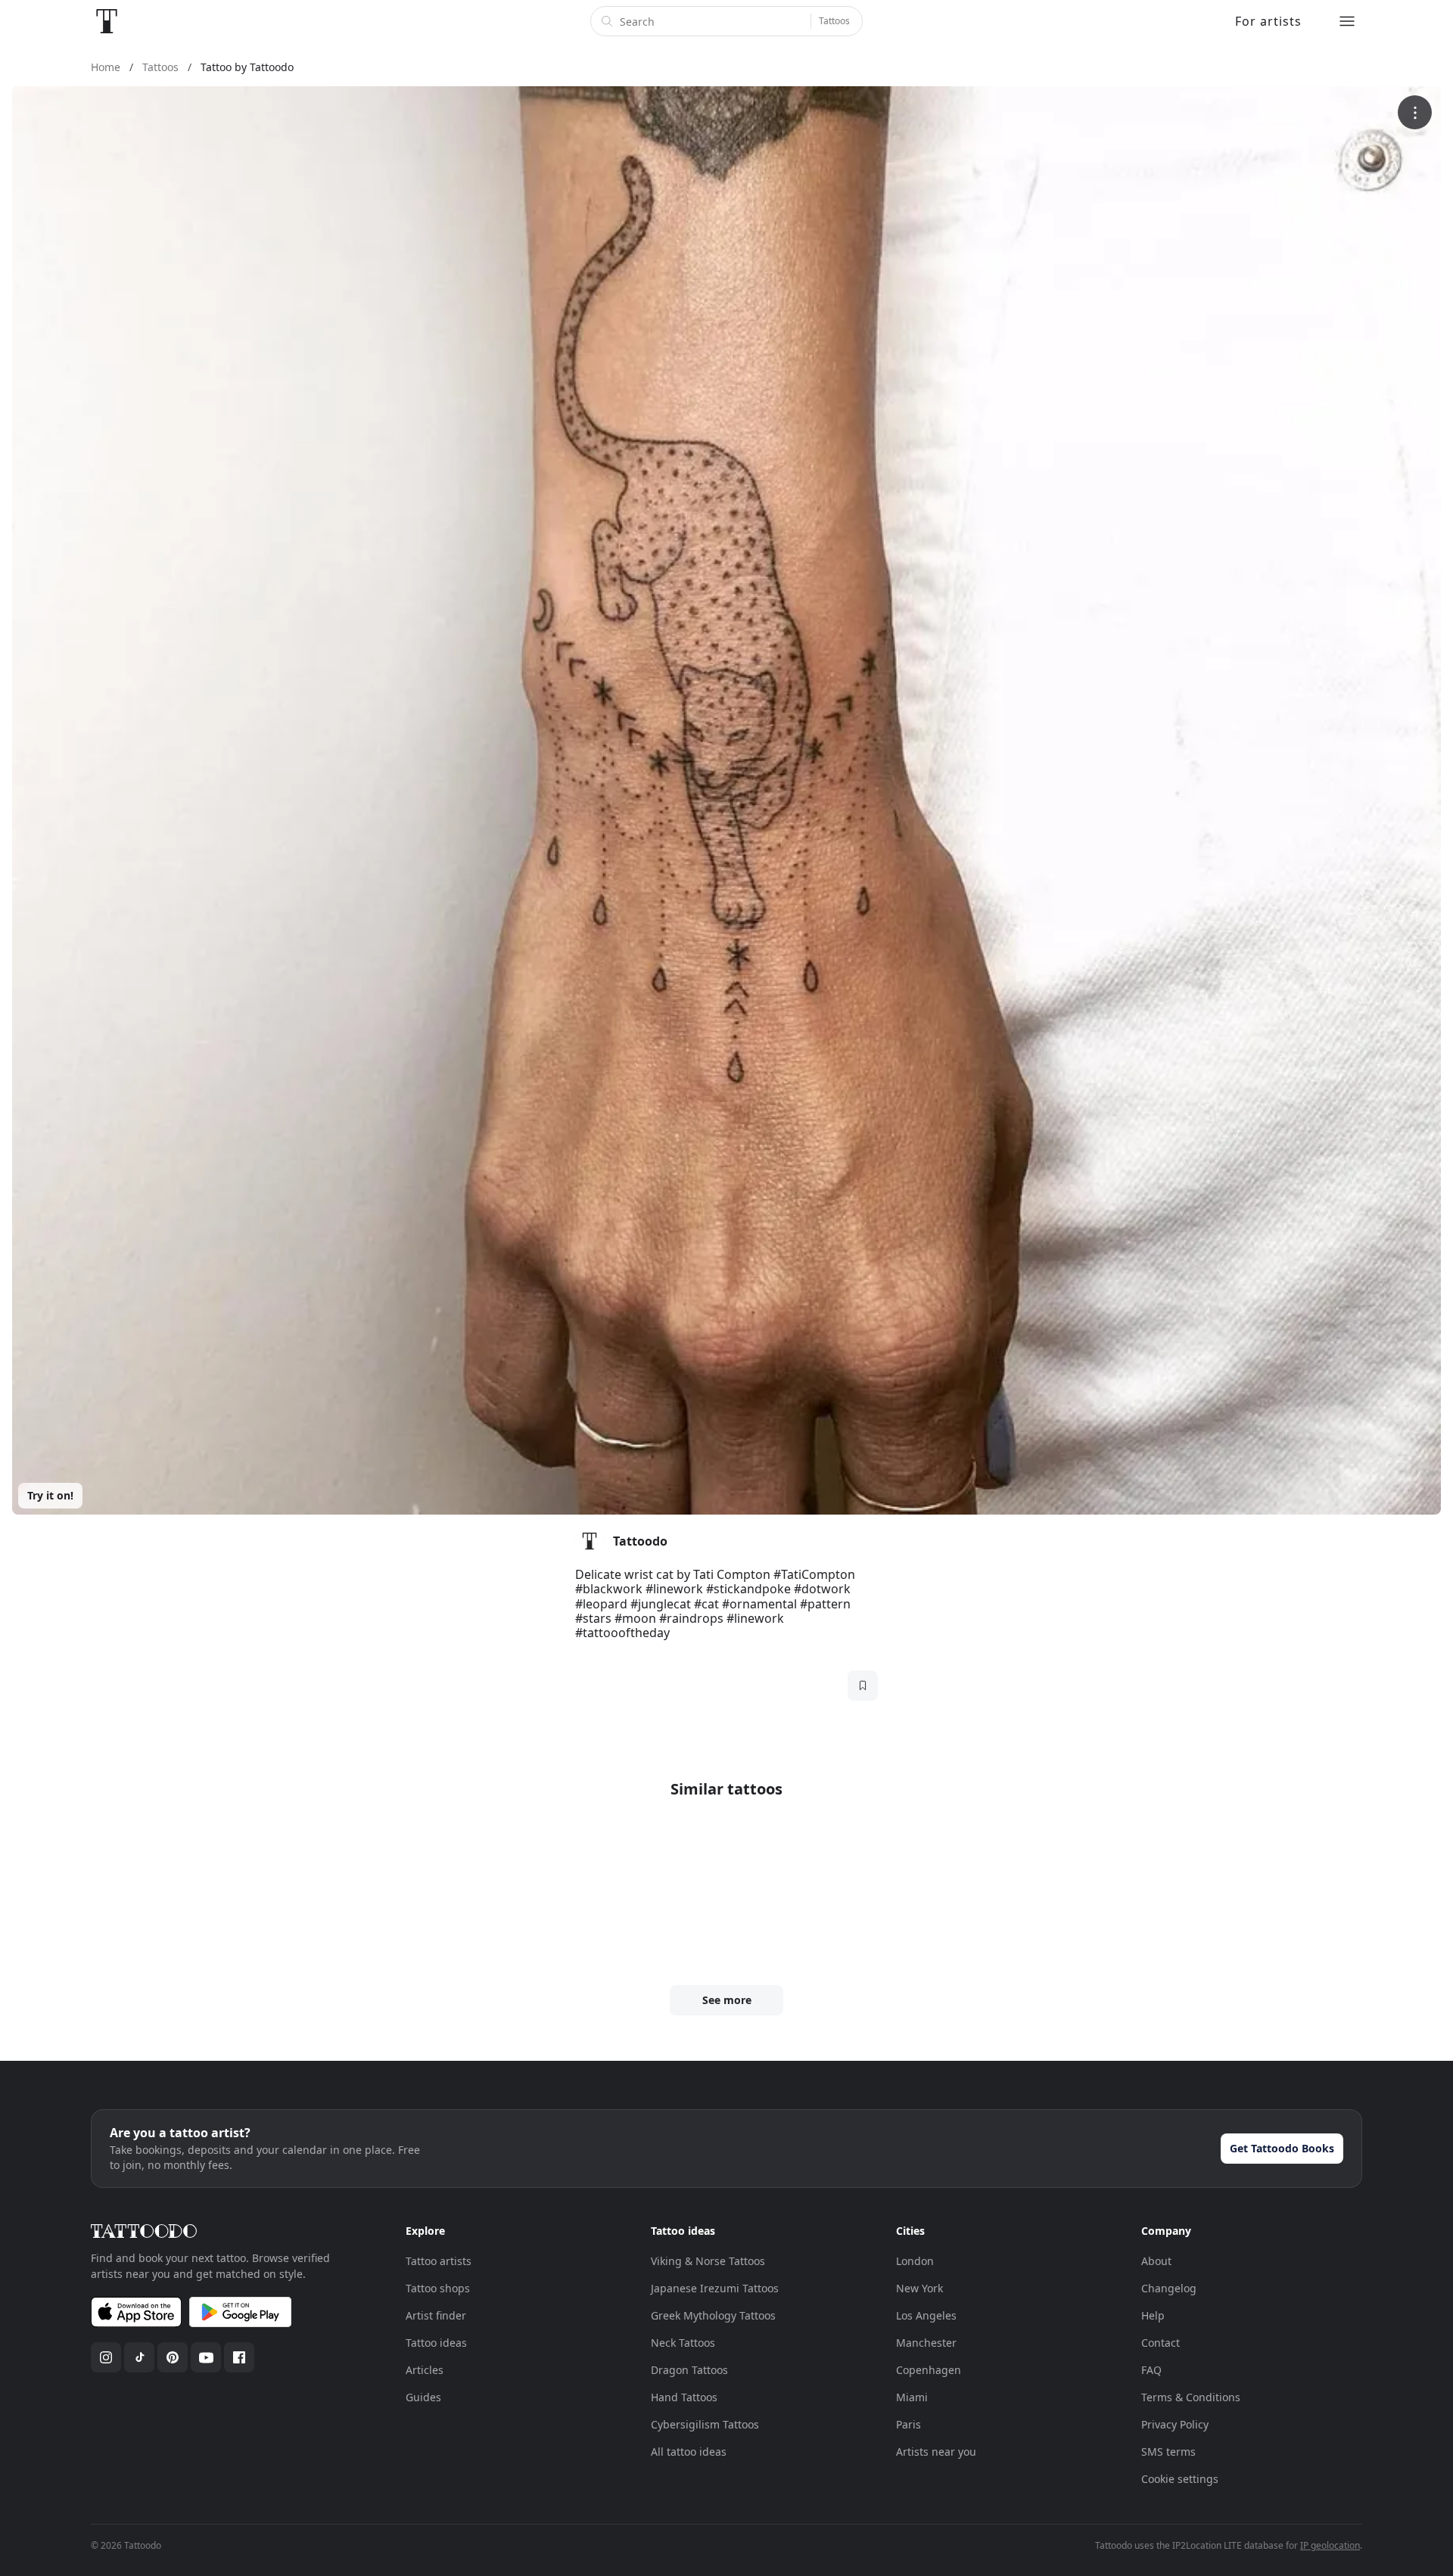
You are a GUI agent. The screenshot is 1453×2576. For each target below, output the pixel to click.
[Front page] (107, 21)
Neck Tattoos (683, 2343)
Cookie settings (1180, 2479)
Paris (909, 2424)
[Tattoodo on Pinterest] (173, 2357)
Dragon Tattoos (689, 2370)
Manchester (926, 2343)
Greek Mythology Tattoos (713, 2315)
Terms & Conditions (1191, 2397)
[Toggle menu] (1347, 21)
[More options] (1415, 112)
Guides (423, 2397)
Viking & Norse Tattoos (708, 2261)
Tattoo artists (439, 2261)
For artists (1268, 21)
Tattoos (834, 21)
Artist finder (436, 2315)
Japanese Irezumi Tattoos (715, 2288)
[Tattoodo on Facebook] (239, 2357)
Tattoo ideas (436, 2343)
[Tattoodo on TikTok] (139, 2357)
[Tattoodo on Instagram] (106, 2357)
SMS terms (1168, 2452)
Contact (1161, 2343)
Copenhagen (929, 2370)
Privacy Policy (1175, 2424)
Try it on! (50, 1495)
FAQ (1151, 2370)
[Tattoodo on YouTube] (206, 2357)
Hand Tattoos (684, 2397)
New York (919, 2288)
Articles (425, 2370)
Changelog (1169, 2288)
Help (1153, 2315)
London (915, 2261)
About (1156, 2261)
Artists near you (936, 2452)
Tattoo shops (438, 2288)
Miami (912, 2397)
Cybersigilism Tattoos (705, 2424)
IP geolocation (1330, 2545)
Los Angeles (926, 2315)
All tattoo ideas (689, 2452)
